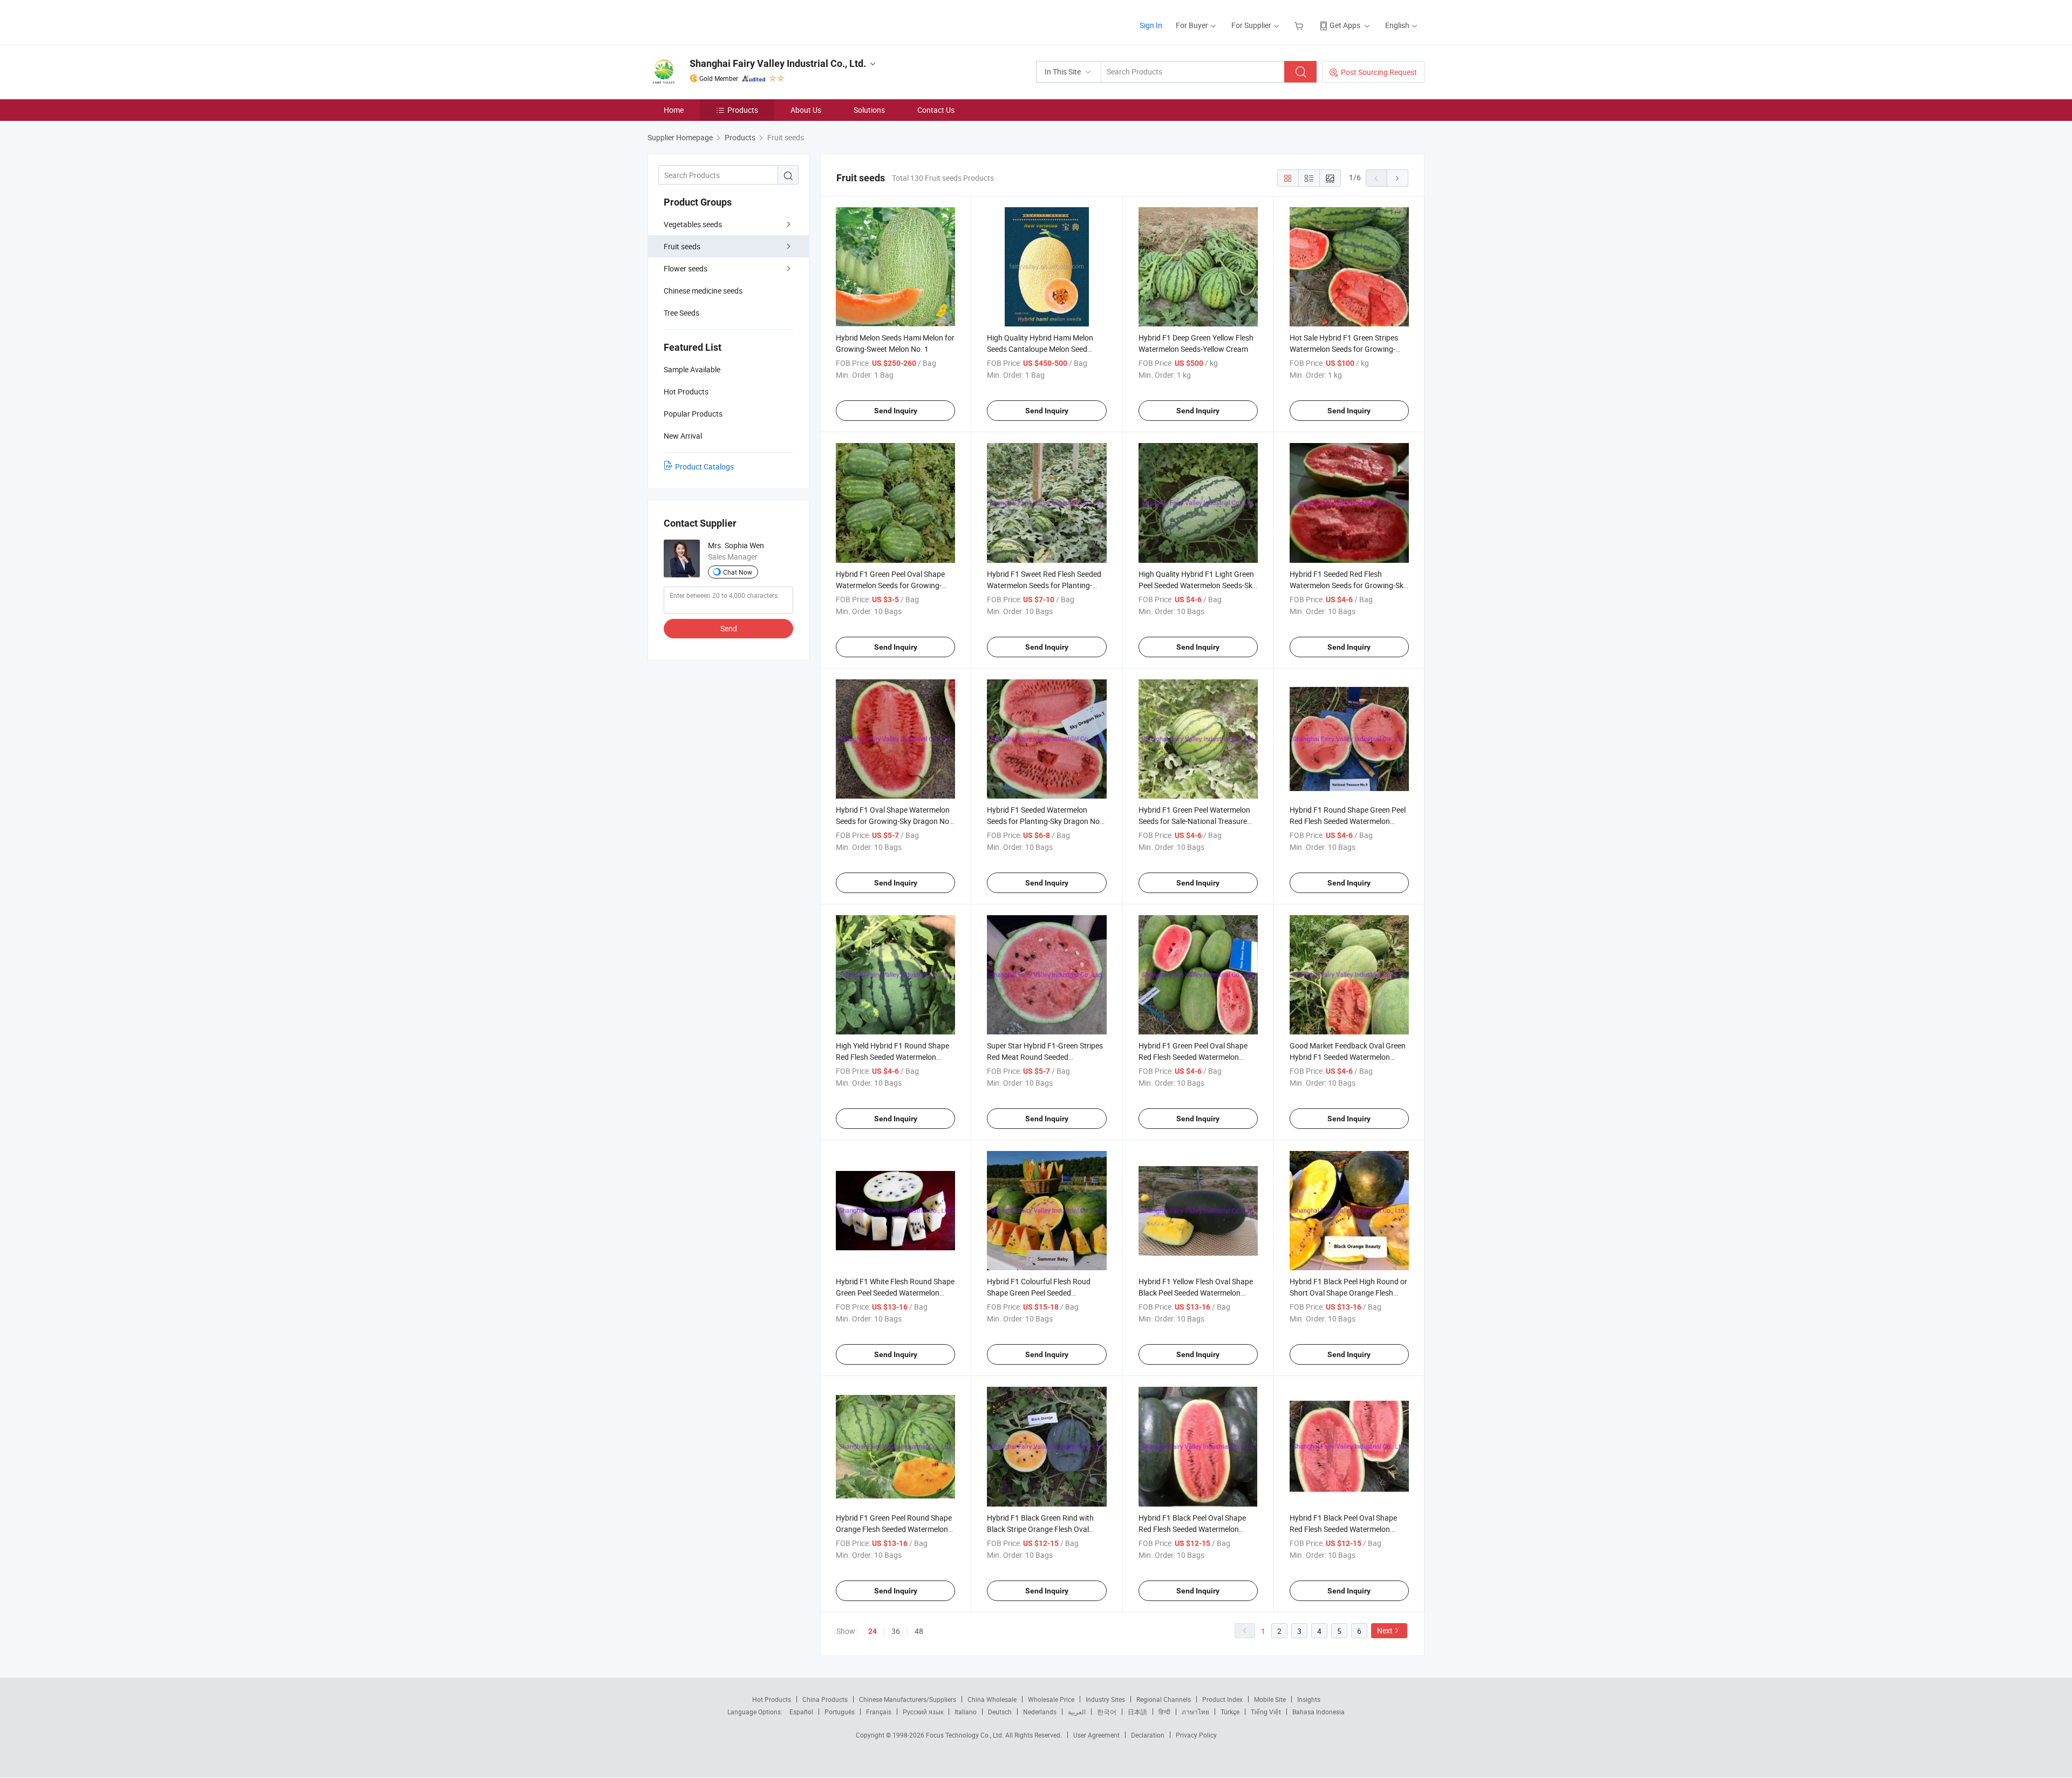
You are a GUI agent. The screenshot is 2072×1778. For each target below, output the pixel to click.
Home (674, 110)
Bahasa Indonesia (1318, 1712)
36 (896, 1631)
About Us (806, 110)
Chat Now (738, 572)
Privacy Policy (1196, 1735)
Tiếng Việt (1266, 1712)
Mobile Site (1270, 1699)
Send (729, 628)
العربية (1077, 1712)
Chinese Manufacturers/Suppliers (908, 1699)
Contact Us (936, 110)
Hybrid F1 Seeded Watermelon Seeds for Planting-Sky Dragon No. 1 (1044, 821)
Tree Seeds (681, 313)
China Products (825, 1699)
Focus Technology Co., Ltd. (966, 1735)
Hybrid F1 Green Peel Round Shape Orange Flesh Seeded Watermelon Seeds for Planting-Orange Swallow (895, 1529)
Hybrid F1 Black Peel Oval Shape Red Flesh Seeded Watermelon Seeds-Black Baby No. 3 (1343, 1529)
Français (879, 1712)
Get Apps (1345, 25)
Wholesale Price (1051, 1699)
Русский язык (923, 1712)
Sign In (1151, 25)
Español (801, 1712)
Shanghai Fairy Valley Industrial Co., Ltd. (778, 63)
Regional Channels (1164, 1699)
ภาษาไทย (1195, 1712)
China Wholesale (992, 1699)
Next (1385, 1630)
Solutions (869, 110)
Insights (1309, 1699)
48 (919, 1631)
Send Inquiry (896, 411)
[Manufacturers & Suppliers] (717, 21)
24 (873, 1631)
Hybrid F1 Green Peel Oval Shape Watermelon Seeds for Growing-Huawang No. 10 (890, 585)
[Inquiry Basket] (1300, 25)
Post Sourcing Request (1379, 72)
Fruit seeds (682, 246)
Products (743, 110)
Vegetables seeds (693, 224)
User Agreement (1096, 1735)
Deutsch (1000, 1712)
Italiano (966, 1712)
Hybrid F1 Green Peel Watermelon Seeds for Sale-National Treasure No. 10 (1194, 821)
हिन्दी (1164, 1712)
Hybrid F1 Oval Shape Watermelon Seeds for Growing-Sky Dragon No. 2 (894, 821)
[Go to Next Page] (1398, 178)
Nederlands (1040, 1712)
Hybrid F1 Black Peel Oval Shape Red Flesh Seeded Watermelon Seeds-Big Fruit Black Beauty (1192, 1529)
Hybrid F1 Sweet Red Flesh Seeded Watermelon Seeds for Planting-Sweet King (1044, 585)
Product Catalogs (704, 466)
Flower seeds (686, 268)
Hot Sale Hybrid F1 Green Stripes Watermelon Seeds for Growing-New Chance (1344, 349)
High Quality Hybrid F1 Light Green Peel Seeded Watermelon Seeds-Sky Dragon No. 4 (1197, 585)
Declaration (1148, 1735)
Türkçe (1230, 1712)
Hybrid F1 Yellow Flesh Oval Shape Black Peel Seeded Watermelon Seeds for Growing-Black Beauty (1196, 1293)
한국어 (1107, 1712)
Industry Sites (1105, 1699)
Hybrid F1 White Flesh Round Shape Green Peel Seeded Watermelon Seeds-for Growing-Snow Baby (895, 1293)
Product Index (1222, 1699)
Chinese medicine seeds (703, 291)
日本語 (1137, 1712)
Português (840, 1712)
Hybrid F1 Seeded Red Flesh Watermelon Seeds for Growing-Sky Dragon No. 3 (1348, 585)
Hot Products (772, 1699)
